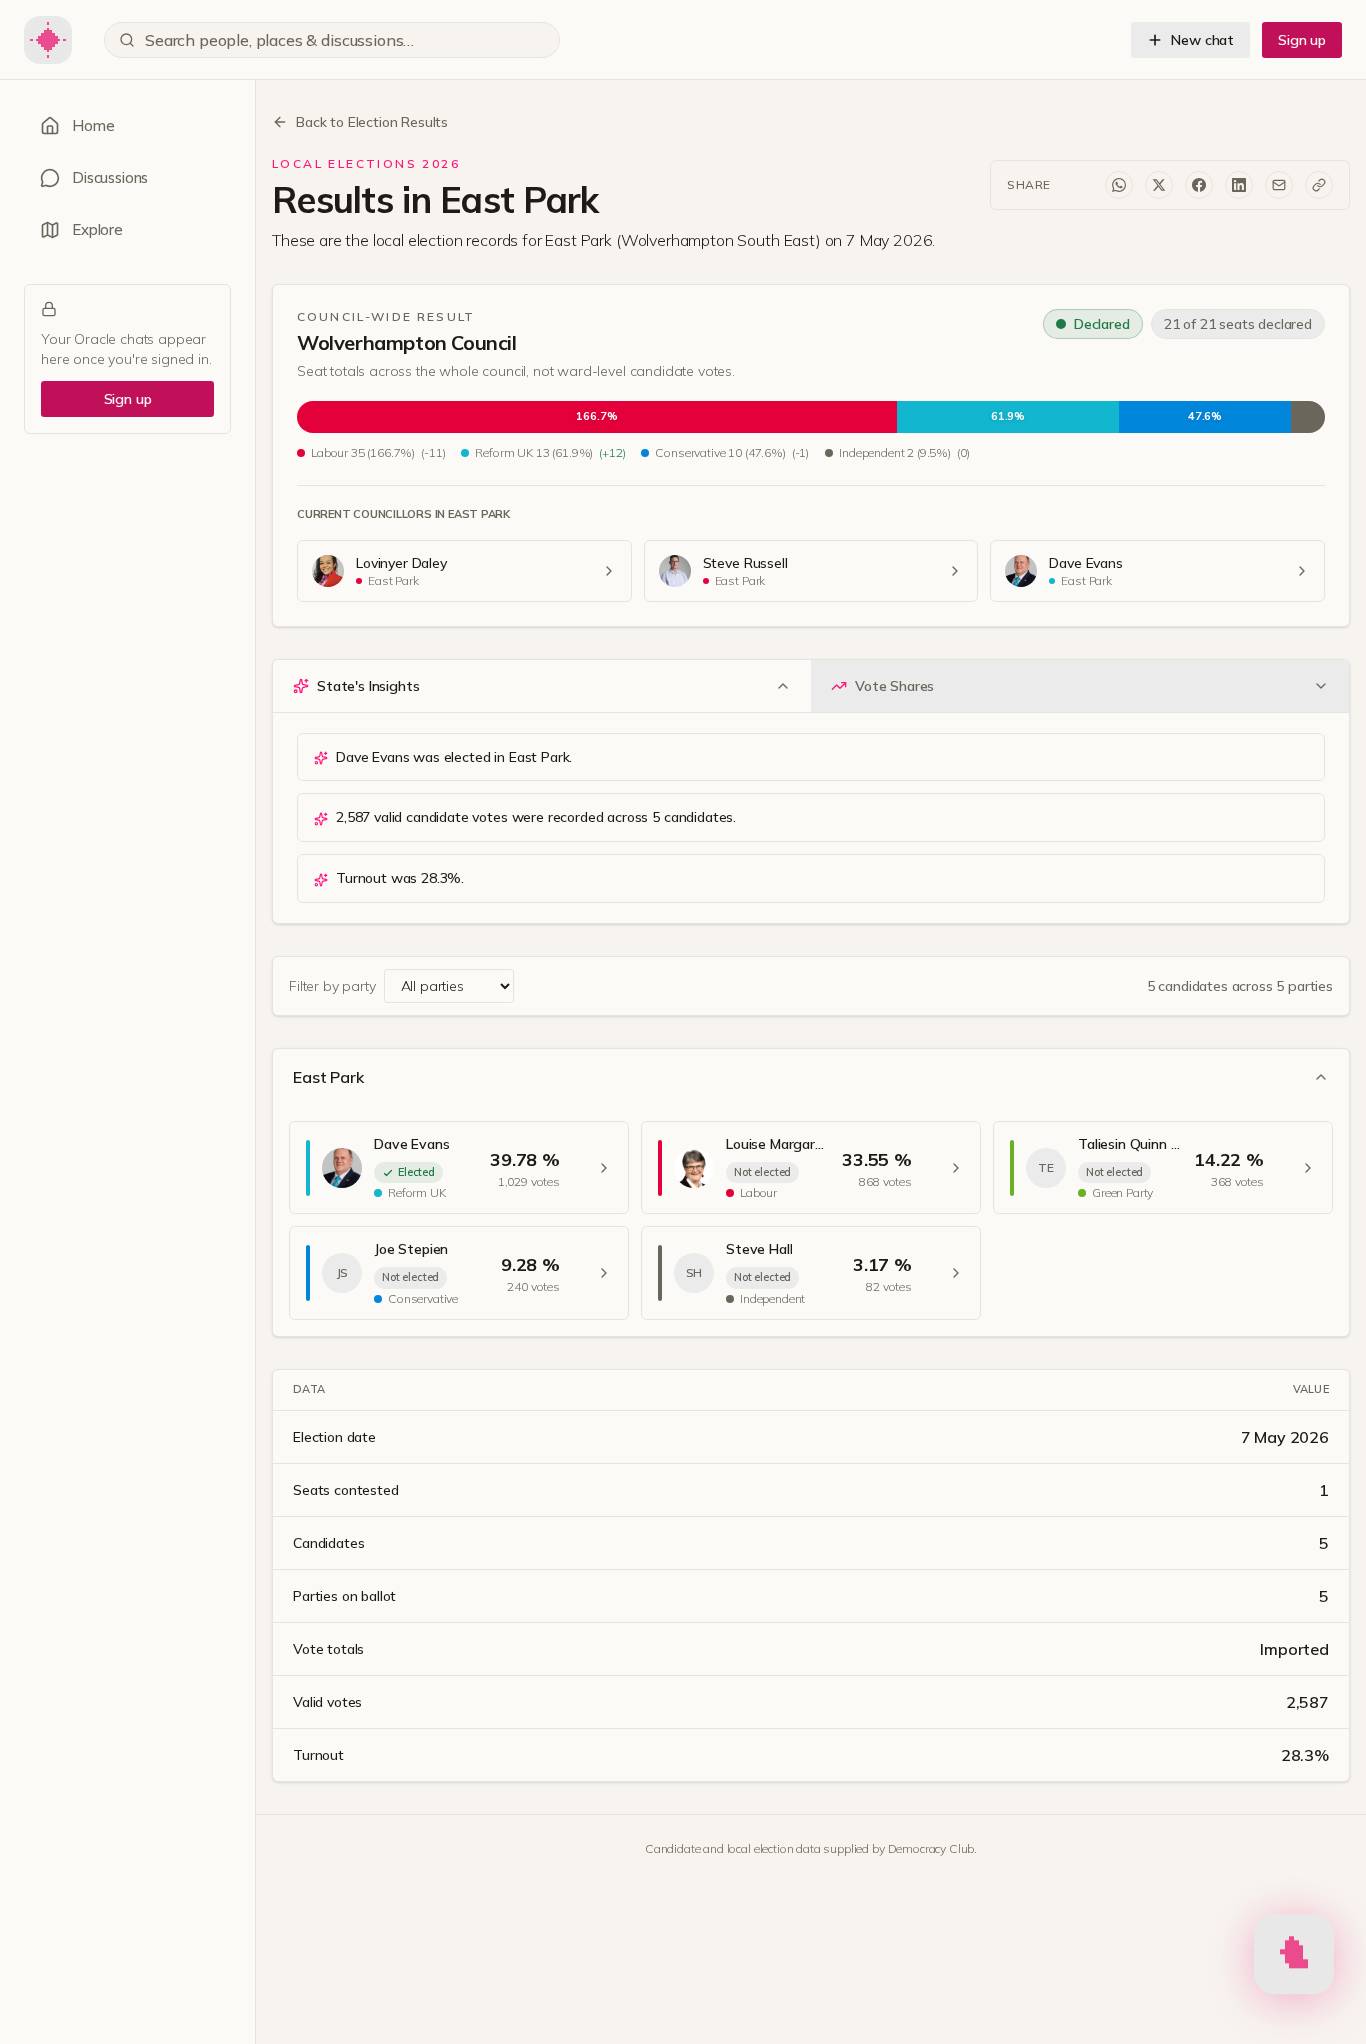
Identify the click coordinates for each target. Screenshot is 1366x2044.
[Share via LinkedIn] (1239, 185)
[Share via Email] (1279, 185)
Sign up (1302, 40)
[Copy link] (1319, 185)
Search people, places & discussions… (279, 40)
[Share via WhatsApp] (1119, 185)
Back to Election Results (372, 122)
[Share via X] (1159, 185)
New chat (1202, 40)
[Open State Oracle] (1294, 1956)
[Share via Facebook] (1199, 185)
